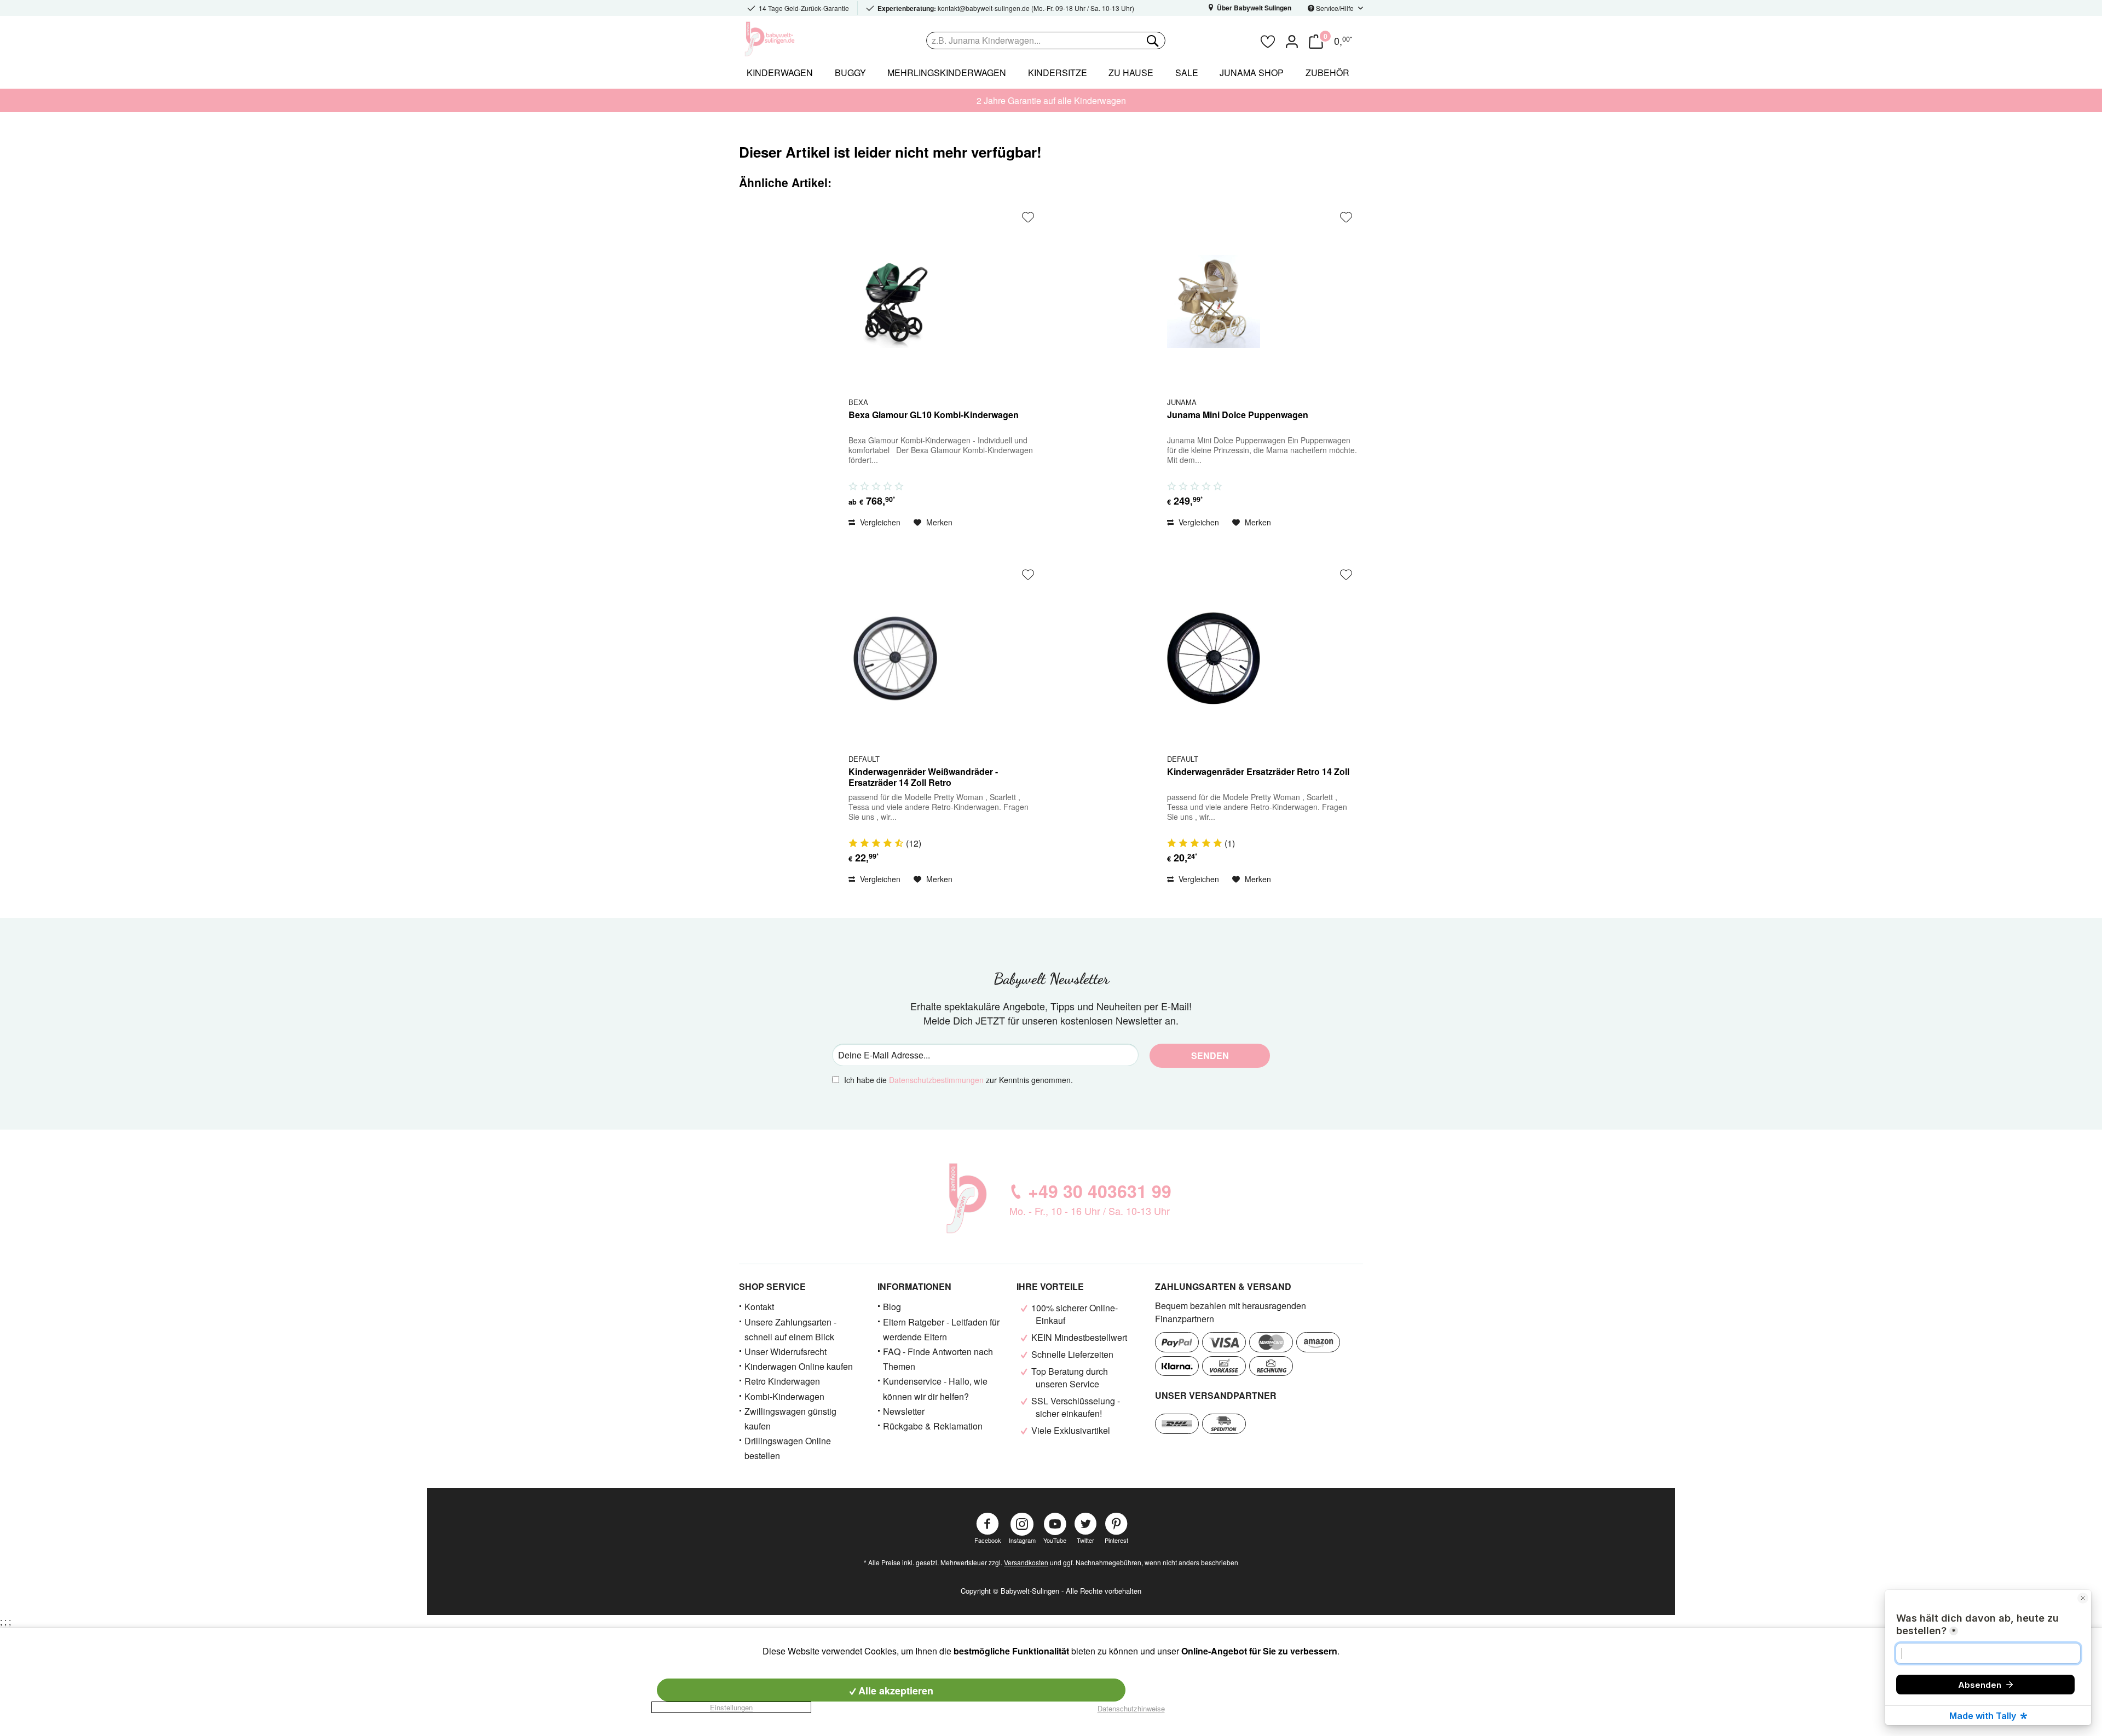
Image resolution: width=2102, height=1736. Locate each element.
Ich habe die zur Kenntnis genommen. (958, 1080)
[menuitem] (1090, 40)
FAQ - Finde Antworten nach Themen (938, 1359)
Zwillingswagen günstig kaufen (790, 1419)
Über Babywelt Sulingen (1253, 8)
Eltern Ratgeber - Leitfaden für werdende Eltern (941, 1329)
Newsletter (904, 1411)
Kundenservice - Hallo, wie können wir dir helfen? (935, 1388)
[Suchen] (1152, 40)
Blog (892, 1307)
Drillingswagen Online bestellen (788, 1448)
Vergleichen (879, 522)
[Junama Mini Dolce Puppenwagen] (1214, 301)
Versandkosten (1026, 1562)
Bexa (858, 402)
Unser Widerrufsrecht (786, 1352)
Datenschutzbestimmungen (936, 1080)
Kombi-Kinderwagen (784, 1396)
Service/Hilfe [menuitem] (1335, 8)
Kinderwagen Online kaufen (799, 1366)
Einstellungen (731, 1707)
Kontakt (759, 1307)
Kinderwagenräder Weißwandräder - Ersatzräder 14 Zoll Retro (923, 777)
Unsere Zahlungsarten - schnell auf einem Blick (790, 1329)
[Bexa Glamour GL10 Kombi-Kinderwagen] (895, 301)
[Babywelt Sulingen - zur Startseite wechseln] (794, 39)
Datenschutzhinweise (1131, 1708)
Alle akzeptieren (894, 1691)
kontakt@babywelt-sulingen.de (984, 8)
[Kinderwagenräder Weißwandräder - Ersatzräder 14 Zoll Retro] (895, 658)
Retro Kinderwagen (782, 1381)
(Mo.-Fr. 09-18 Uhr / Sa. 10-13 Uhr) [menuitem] (1006, 8)
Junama (1182, 402)
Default (864, 759)
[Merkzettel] (1268, 40)
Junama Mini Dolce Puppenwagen (1238, 415)
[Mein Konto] (1292, 40)
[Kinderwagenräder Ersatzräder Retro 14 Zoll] (1214, 658)
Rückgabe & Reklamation (933, 1426)
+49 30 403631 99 (1100, 1191)
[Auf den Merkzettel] (1028, 217)
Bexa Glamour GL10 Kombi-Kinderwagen (934, 415)
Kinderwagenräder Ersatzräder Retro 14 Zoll (1258, 772)
